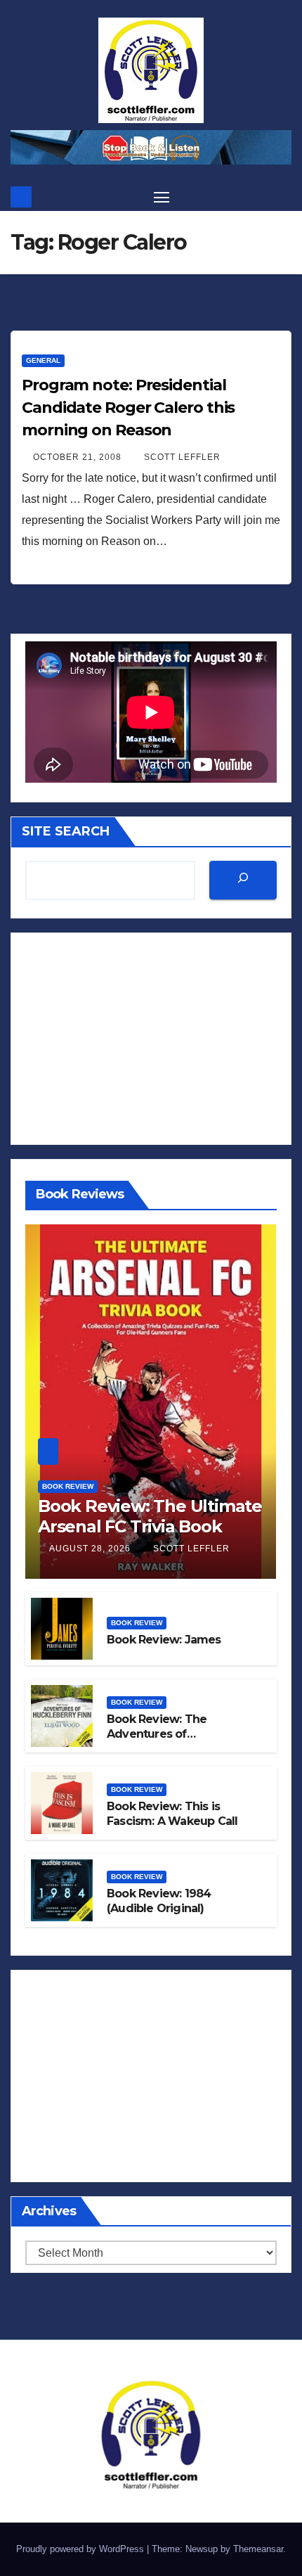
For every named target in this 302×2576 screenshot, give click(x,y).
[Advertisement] (151, 1039)
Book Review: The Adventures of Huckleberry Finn (157, 1734)
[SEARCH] (243, 880)
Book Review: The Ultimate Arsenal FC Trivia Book (150, 1516)
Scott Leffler (182, 457)
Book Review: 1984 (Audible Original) (159, 1901)
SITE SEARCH (66, 831)
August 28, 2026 (91, 1549)
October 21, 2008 (79, 457)
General (43, 360)
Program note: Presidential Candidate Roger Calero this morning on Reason (128, 408)
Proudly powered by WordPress (81, 2549)
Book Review (68, 1486)
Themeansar (258, 2549)
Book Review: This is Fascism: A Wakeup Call (172, 1814)
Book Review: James (164, 1640)
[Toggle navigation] (162, 197)
